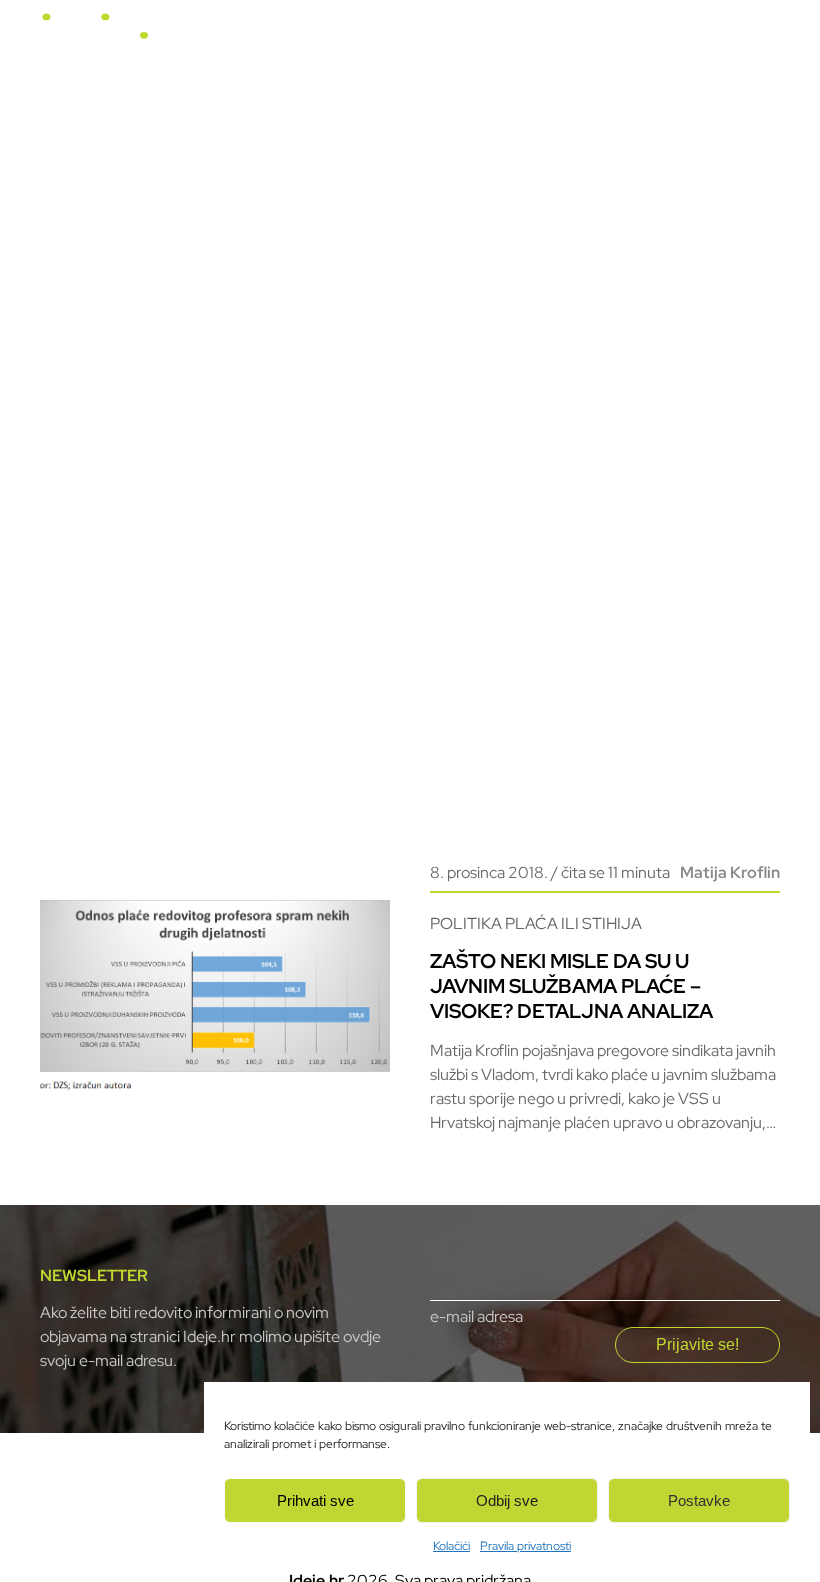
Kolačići (451, 1546)
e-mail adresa (476, 1316)
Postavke (699, 1500)
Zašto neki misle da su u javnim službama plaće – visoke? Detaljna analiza (571, 986)
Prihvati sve (315, 1500)
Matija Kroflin (730, 872)
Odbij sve (507, 1500)
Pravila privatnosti (525, 1546)
